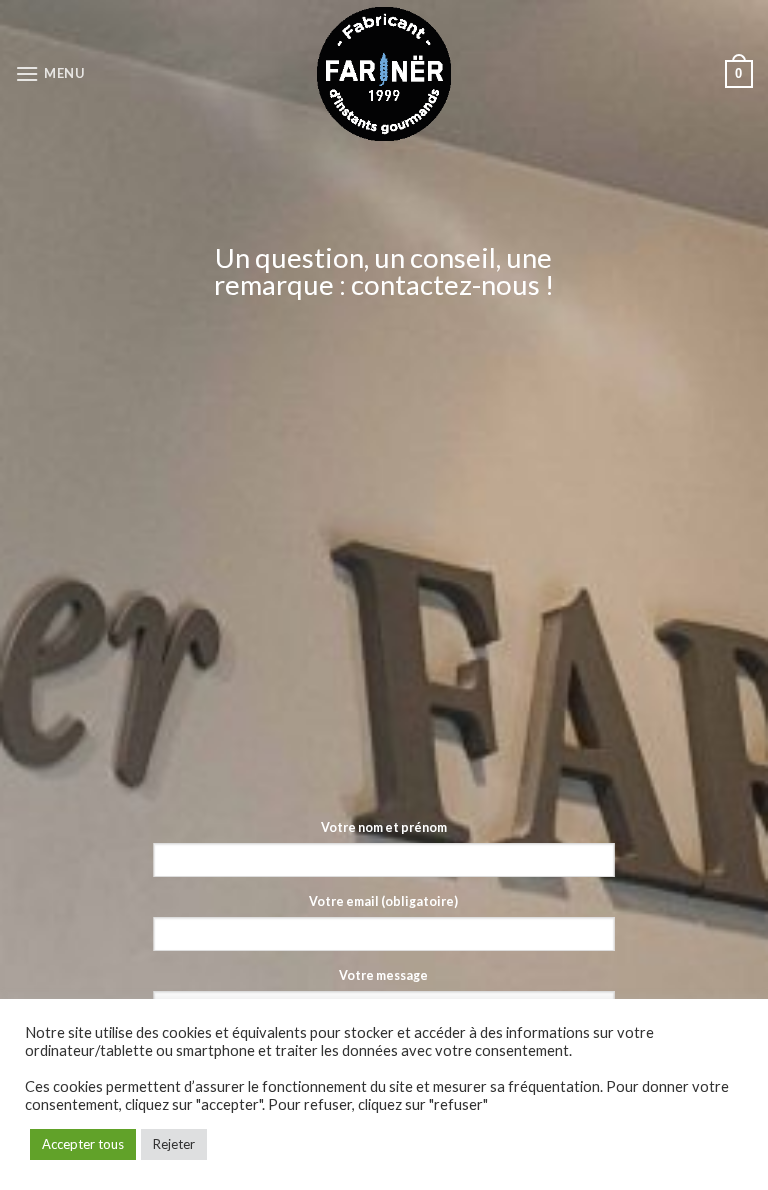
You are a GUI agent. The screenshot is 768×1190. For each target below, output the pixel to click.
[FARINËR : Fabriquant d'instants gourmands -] (384, 74)
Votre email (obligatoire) (383, 901)
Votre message (383, 975)
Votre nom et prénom (384, 827)
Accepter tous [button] (83, 1144)
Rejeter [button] (174, 1144)
